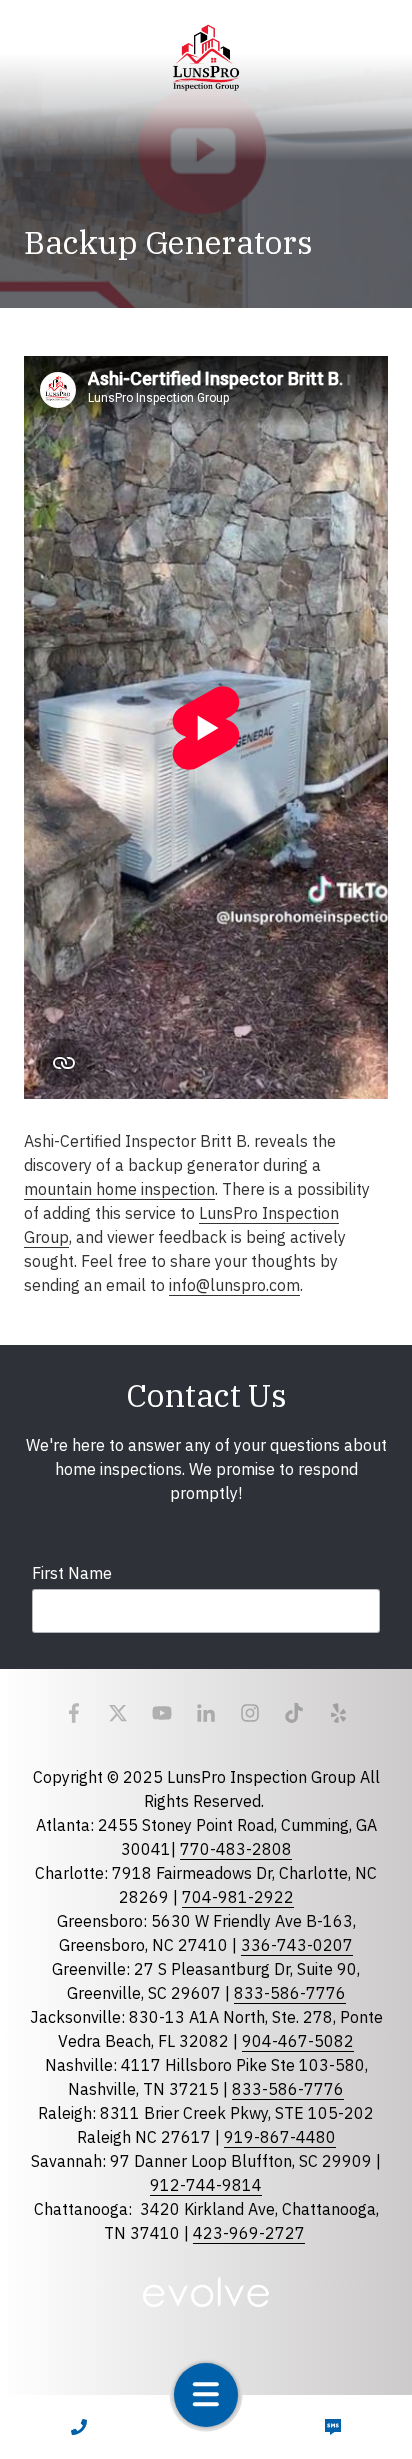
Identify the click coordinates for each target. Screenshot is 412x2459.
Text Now (333, 2427)
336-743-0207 (297, 1945)
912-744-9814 (206, 2185)
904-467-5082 (298, 2041)
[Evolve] (206, 2292)
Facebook (74, 1713)
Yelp (338, 1713)
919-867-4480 (280, 2137)
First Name (72, 1573)
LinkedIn (206, 1713)
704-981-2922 (238, 1897)
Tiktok (294, 1713)
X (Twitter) (118, 1713)
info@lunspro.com (234, 1285)
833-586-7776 (290, 1993)
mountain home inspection (119, 1189)
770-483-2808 (236, 1849)
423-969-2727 (249, 2233)
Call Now (79, 2427)
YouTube (162, 1713)
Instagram (250, 1713)
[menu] (206, 2395)
